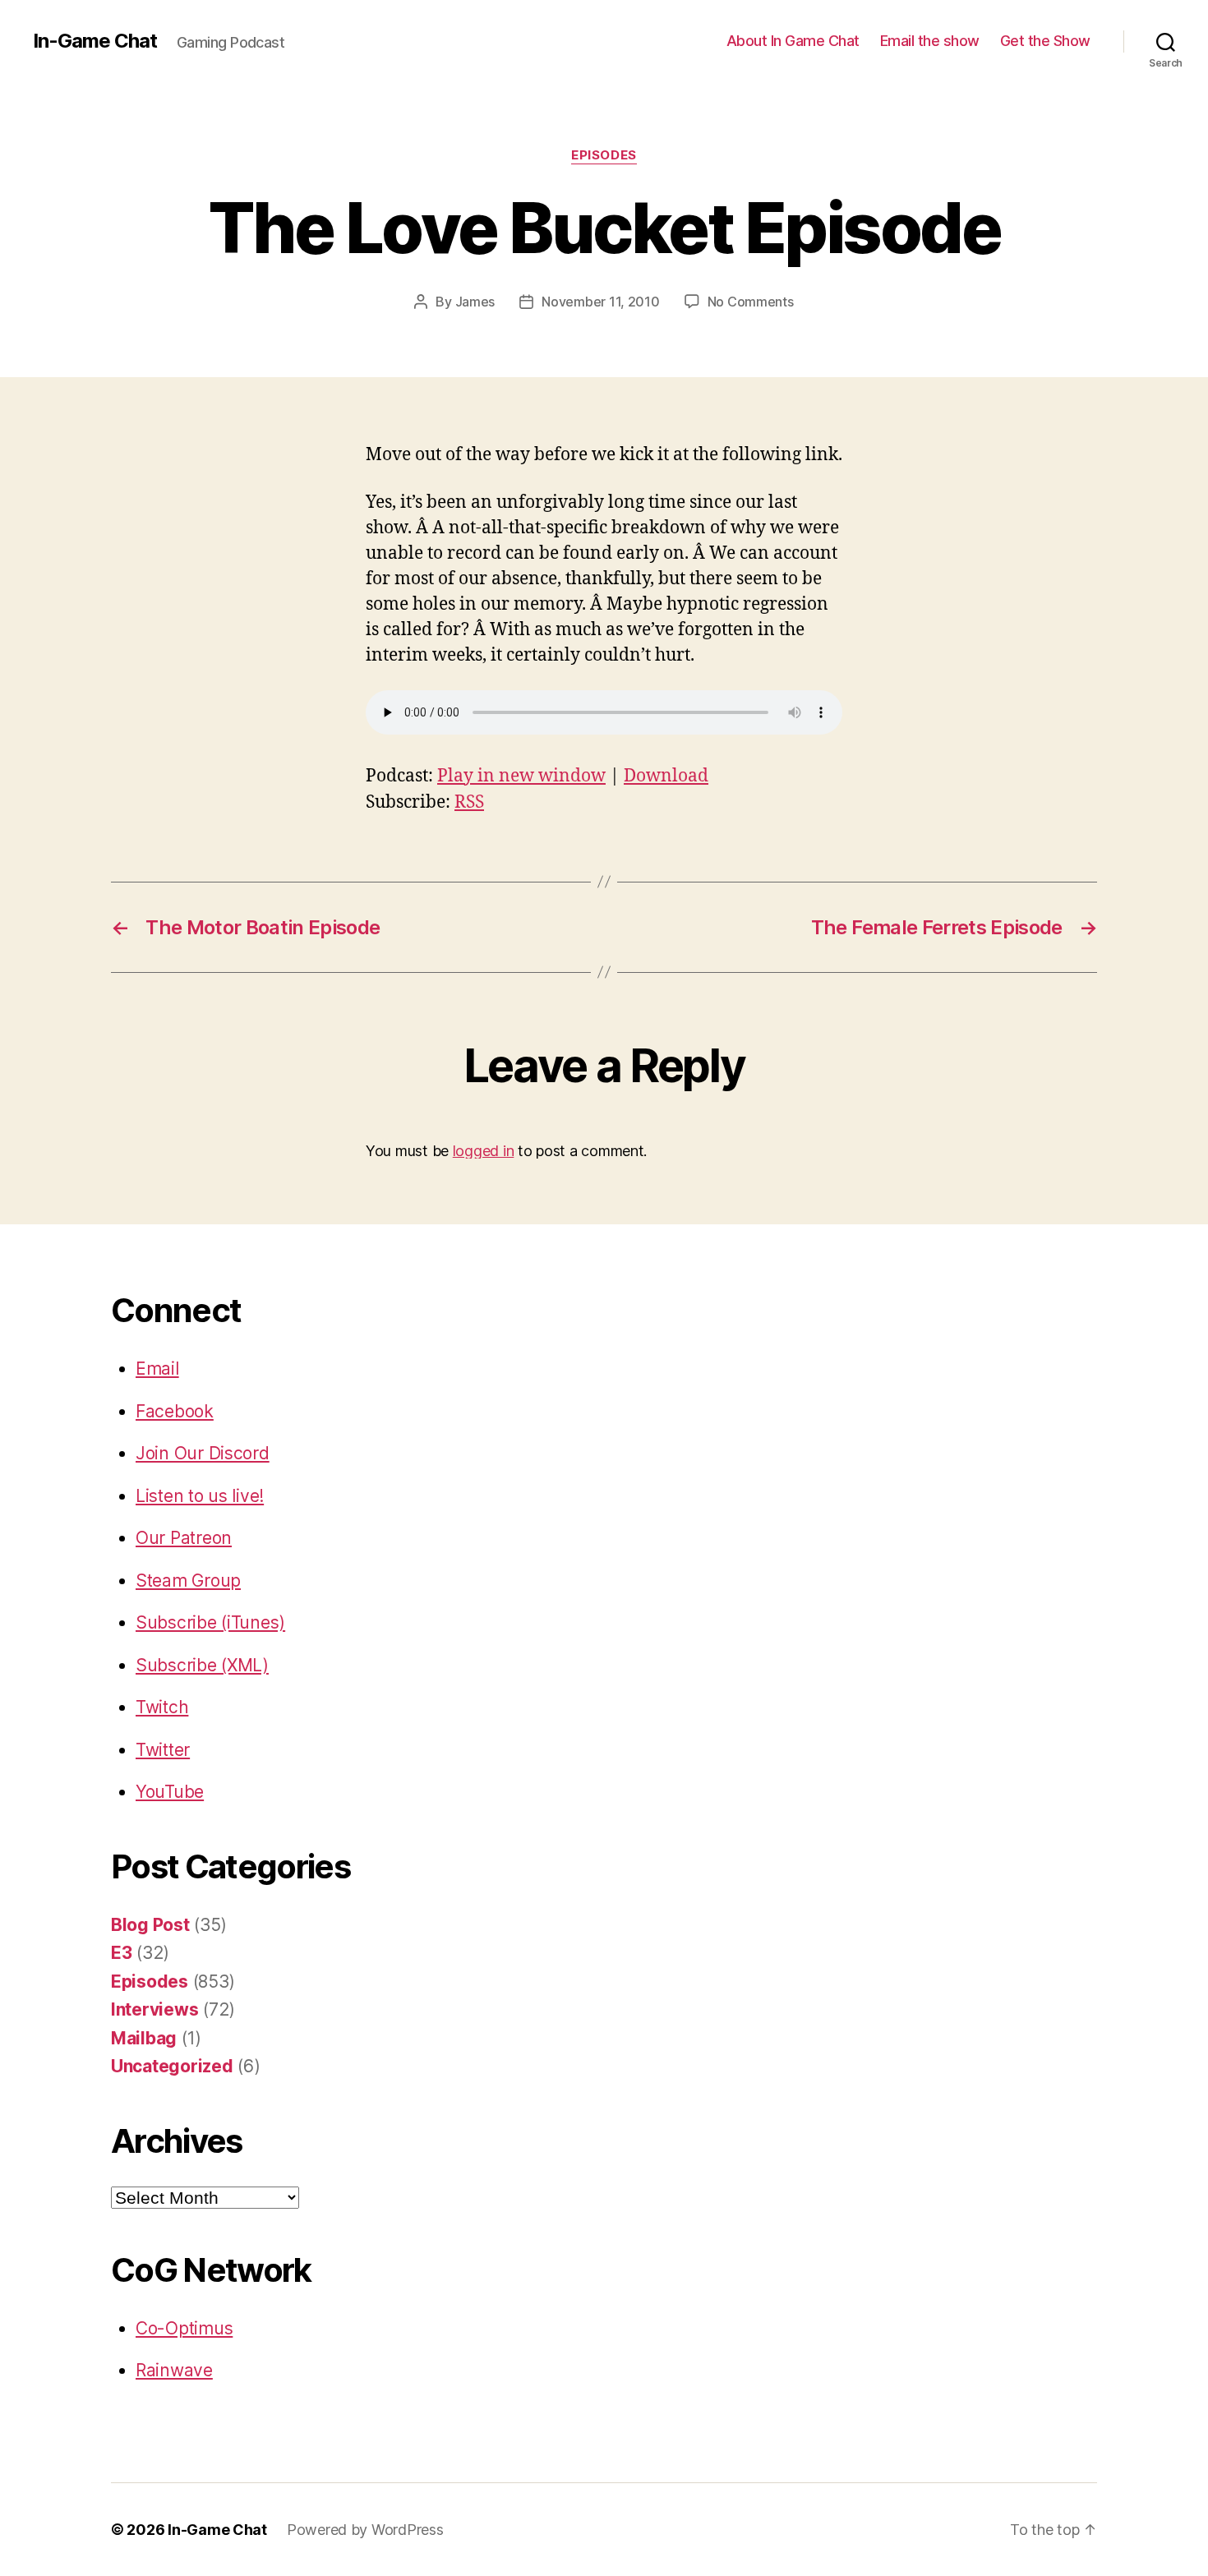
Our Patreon (184, 1538)
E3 (121, 1953)
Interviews (154, 2009)
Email (157, 1369)
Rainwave (174, 2370)
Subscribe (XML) (202, 1665)
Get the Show (1045, 41)
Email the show (930, 41)
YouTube (170, 1792)
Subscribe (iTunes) (210, 1622)
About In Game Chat (793, 41)
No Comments (751, 302)
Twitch (162, 1707)
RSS (469, 802)
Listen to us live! (200, 1496)
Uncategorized (172, 2066)
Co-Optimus (184, 2328)
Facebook (175, 1411)
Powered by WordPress (365, 2530)
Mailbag (144, 2038)
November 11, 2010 (600, 302)
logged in (484, 1151)
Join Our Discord (203, 1453)
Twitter (163, 1750)
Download (666, 776)
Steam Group (188, 1581)
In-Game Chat (95, 41)
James (475, 302)
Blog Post (150, 1925)
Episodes (604, 155)
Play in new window (521, 776)
